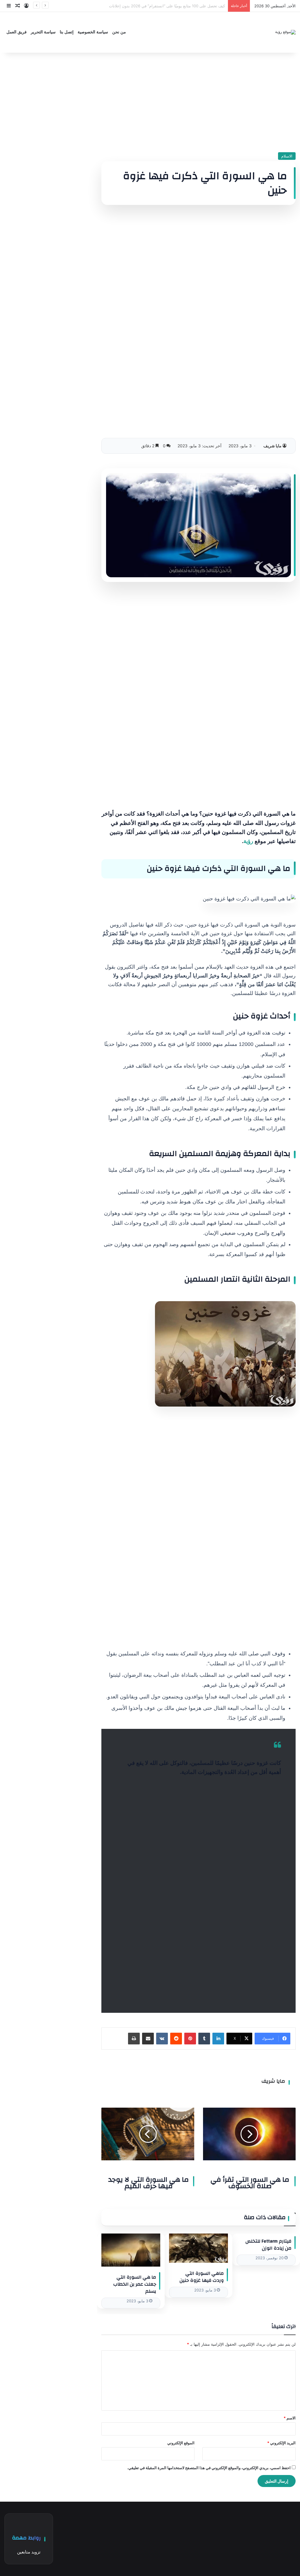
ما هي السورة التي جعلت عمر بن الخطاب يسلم (135, 2284)
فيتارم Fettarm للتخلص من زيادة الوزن (269, 2245)
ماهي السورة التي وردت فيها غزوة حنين (202, 2277)
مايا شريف (272, 446)
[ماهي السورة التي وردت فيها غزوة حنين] (198, 2248)
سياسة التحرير (43, 32)
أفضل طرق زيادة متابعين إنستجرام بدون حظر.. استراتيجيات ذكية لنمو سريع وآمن (159, 6)
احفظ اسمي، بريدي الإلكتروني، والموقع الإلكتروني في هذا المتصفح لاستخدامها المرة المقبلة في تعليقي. (209, 2468)
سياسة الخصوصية (93, 32)
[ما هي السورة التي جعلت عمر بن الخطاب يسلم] (131, 2250)
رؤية (248, 841)
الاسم (290, 2418)
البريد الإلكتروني (281, 2443)
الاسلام (287, 156)
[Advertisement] (198, 102)
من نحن (119, 32)
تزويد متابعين (29, 2552)
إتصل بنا (67, 32)
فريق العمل (17, 32)
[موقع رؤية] (285, 32)
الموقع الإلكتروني (181, 2443)
